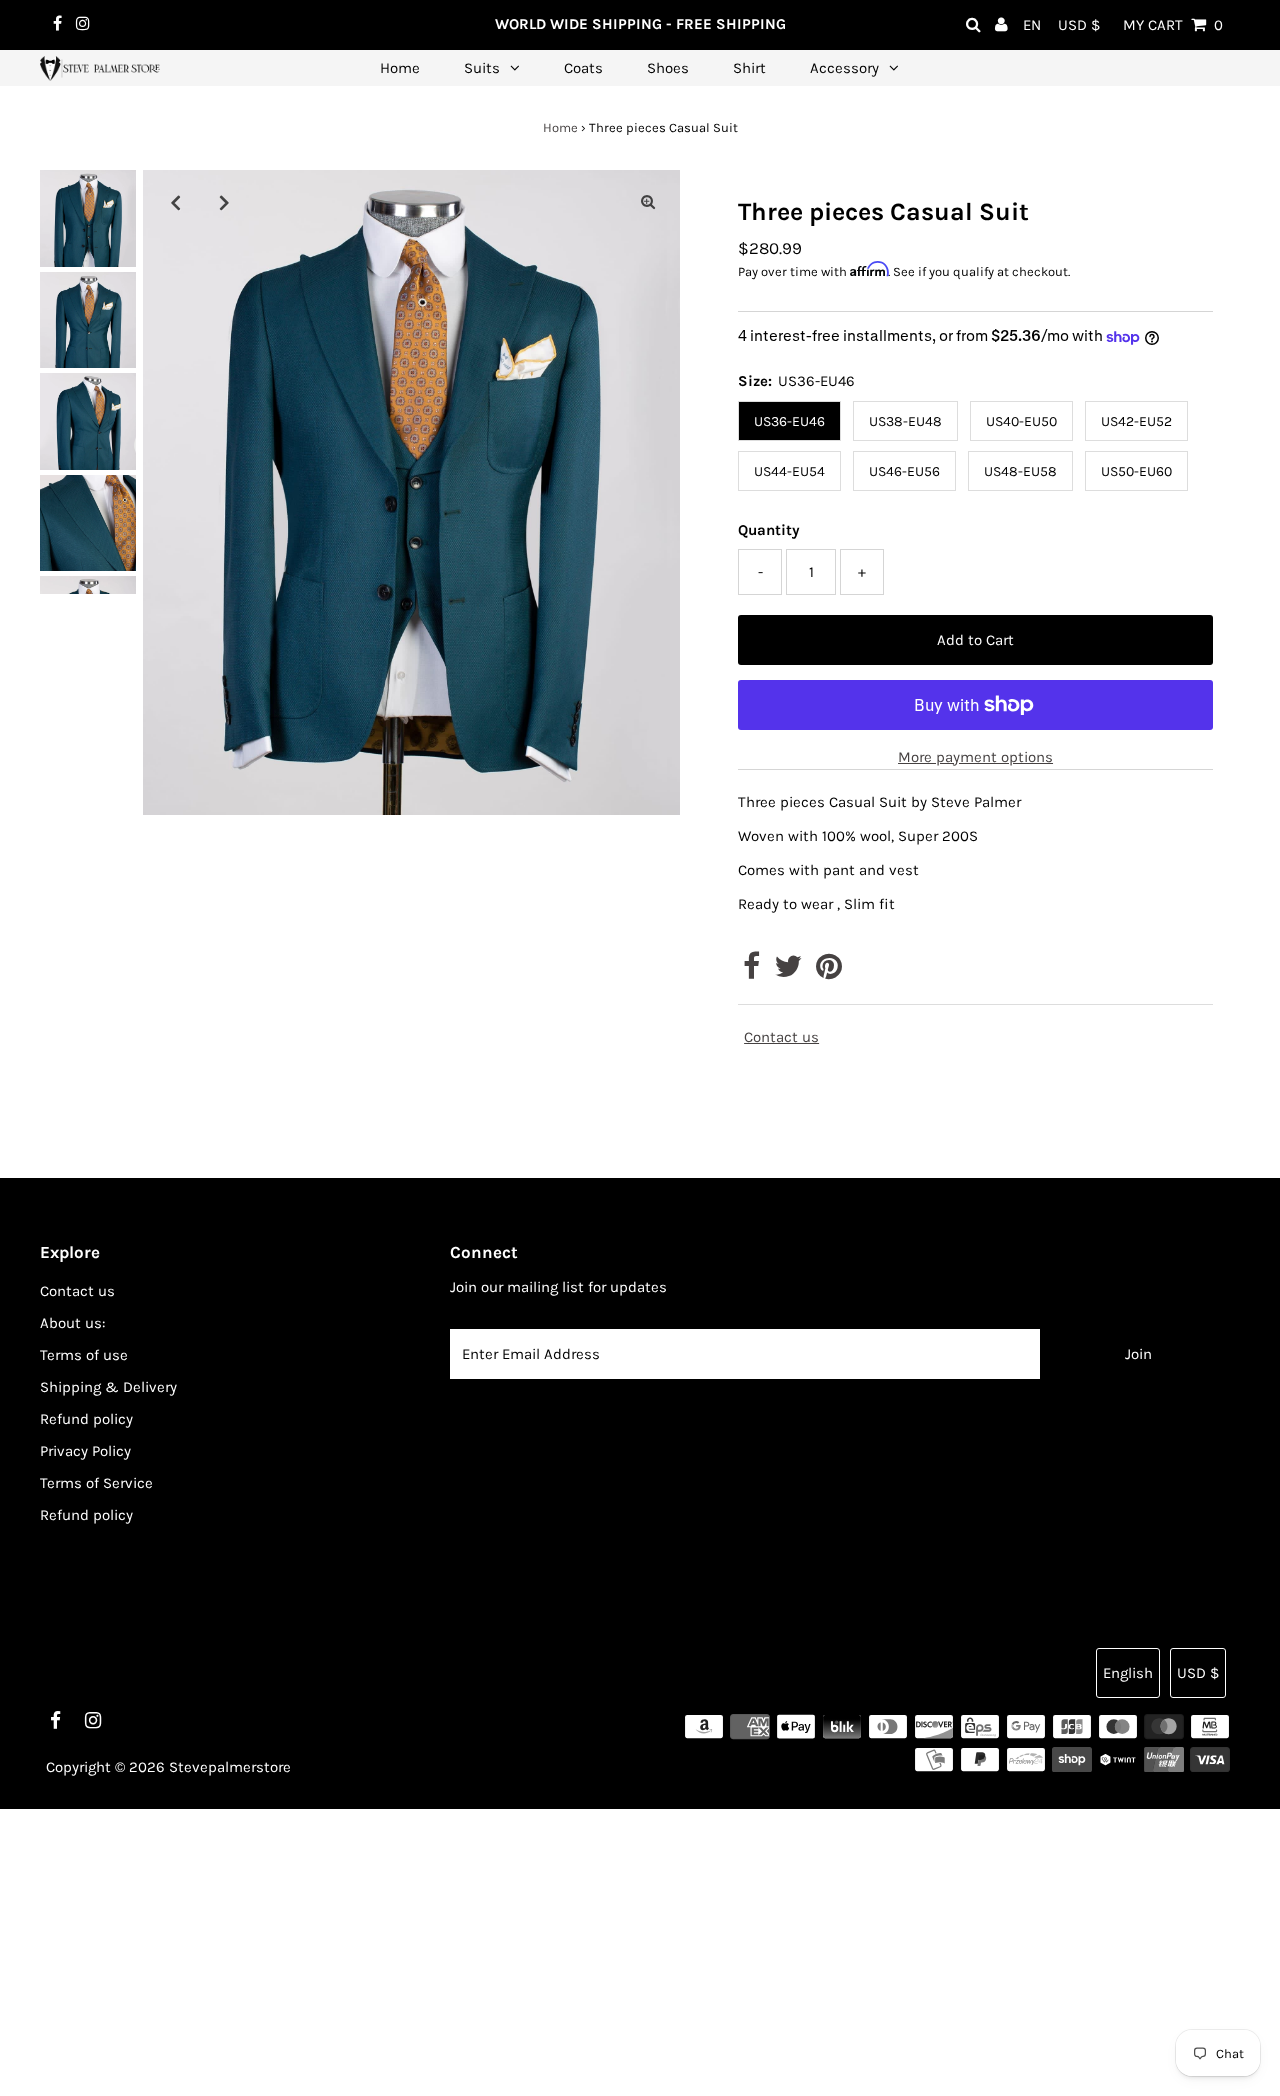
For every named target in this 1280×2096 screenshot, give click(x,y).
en (1032, 25)
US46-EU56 (904, 471)
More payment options (975, 757)
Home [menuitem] (400, 68)
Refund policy (86, 1419)
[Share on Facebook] (751, 972)
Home (560, 127)
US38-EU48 (905, 421)
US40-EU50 (1021, 421)
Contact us (781, 1037)
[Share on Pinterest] (829, 972)
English (1128, 1673)
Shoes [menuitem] (668, 68)
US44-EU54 (789, 471)
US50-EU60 (1136, 471)
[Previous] (175, 202)
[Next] (224, 202)
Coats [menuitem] (583, 68)
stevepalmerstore (230, 1767)
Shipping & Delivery (108, 1387)
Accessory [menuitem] (844, 68)
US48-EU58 (1020, 471)
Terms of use (84, 1355)
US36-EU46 (789, 421)
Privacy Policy (85, 1451)
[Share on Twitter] (788, 972)
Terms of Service (96, 1483)
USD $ (1079, 25)
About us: (72, 1323)
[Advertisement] (600, 1949)
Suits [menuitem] (482, 68)
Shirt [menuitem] (749, 68)
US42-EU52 (1136, 421)
